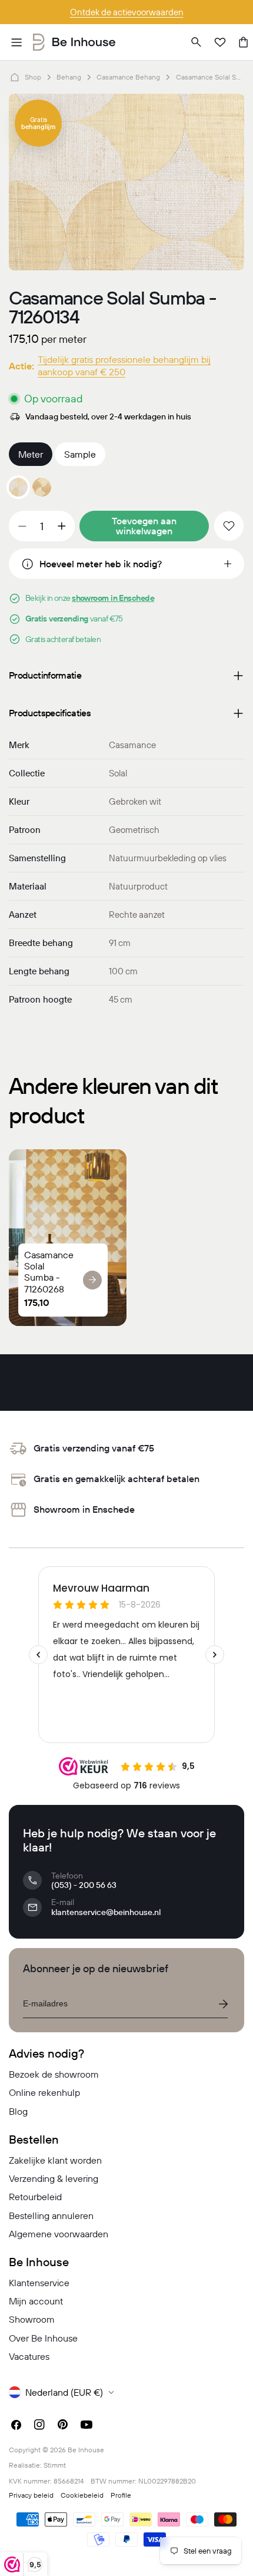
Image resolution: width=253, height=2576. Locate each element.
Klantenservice (39, 2283)
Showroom (32, 2319)
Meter (31, 454)
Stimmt (55, 2465)
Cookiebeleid (82, 2495)
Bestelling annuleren (51, 2215)
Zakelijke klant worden (55, 2160)
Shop (33, 77)
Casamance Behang (128, 77)
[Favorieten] (220, 42)
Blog (18, 2111)
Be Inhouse (86, 2450)
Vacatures (29, 2356)
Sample (80, 454)
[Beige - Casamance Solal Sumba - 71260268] (42, 487)
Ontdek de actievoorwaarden (127, 12)
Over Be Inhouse (43, 2338)
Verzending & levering (54, 2178)
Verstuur (223, 2004)
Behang (69, 77)
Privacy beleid (31, 2495)
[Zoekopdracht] (197, 42)
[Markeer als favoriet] (229, 526)
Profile (121, 2495)
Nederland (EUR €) (64, 2392)
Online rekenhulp (44, 2092)
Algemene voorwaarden (59, 2234)
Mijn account (36, 2301)
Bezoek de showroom (54, 2074)
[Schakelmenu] (16, 42)
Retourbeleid (35, 2197)
